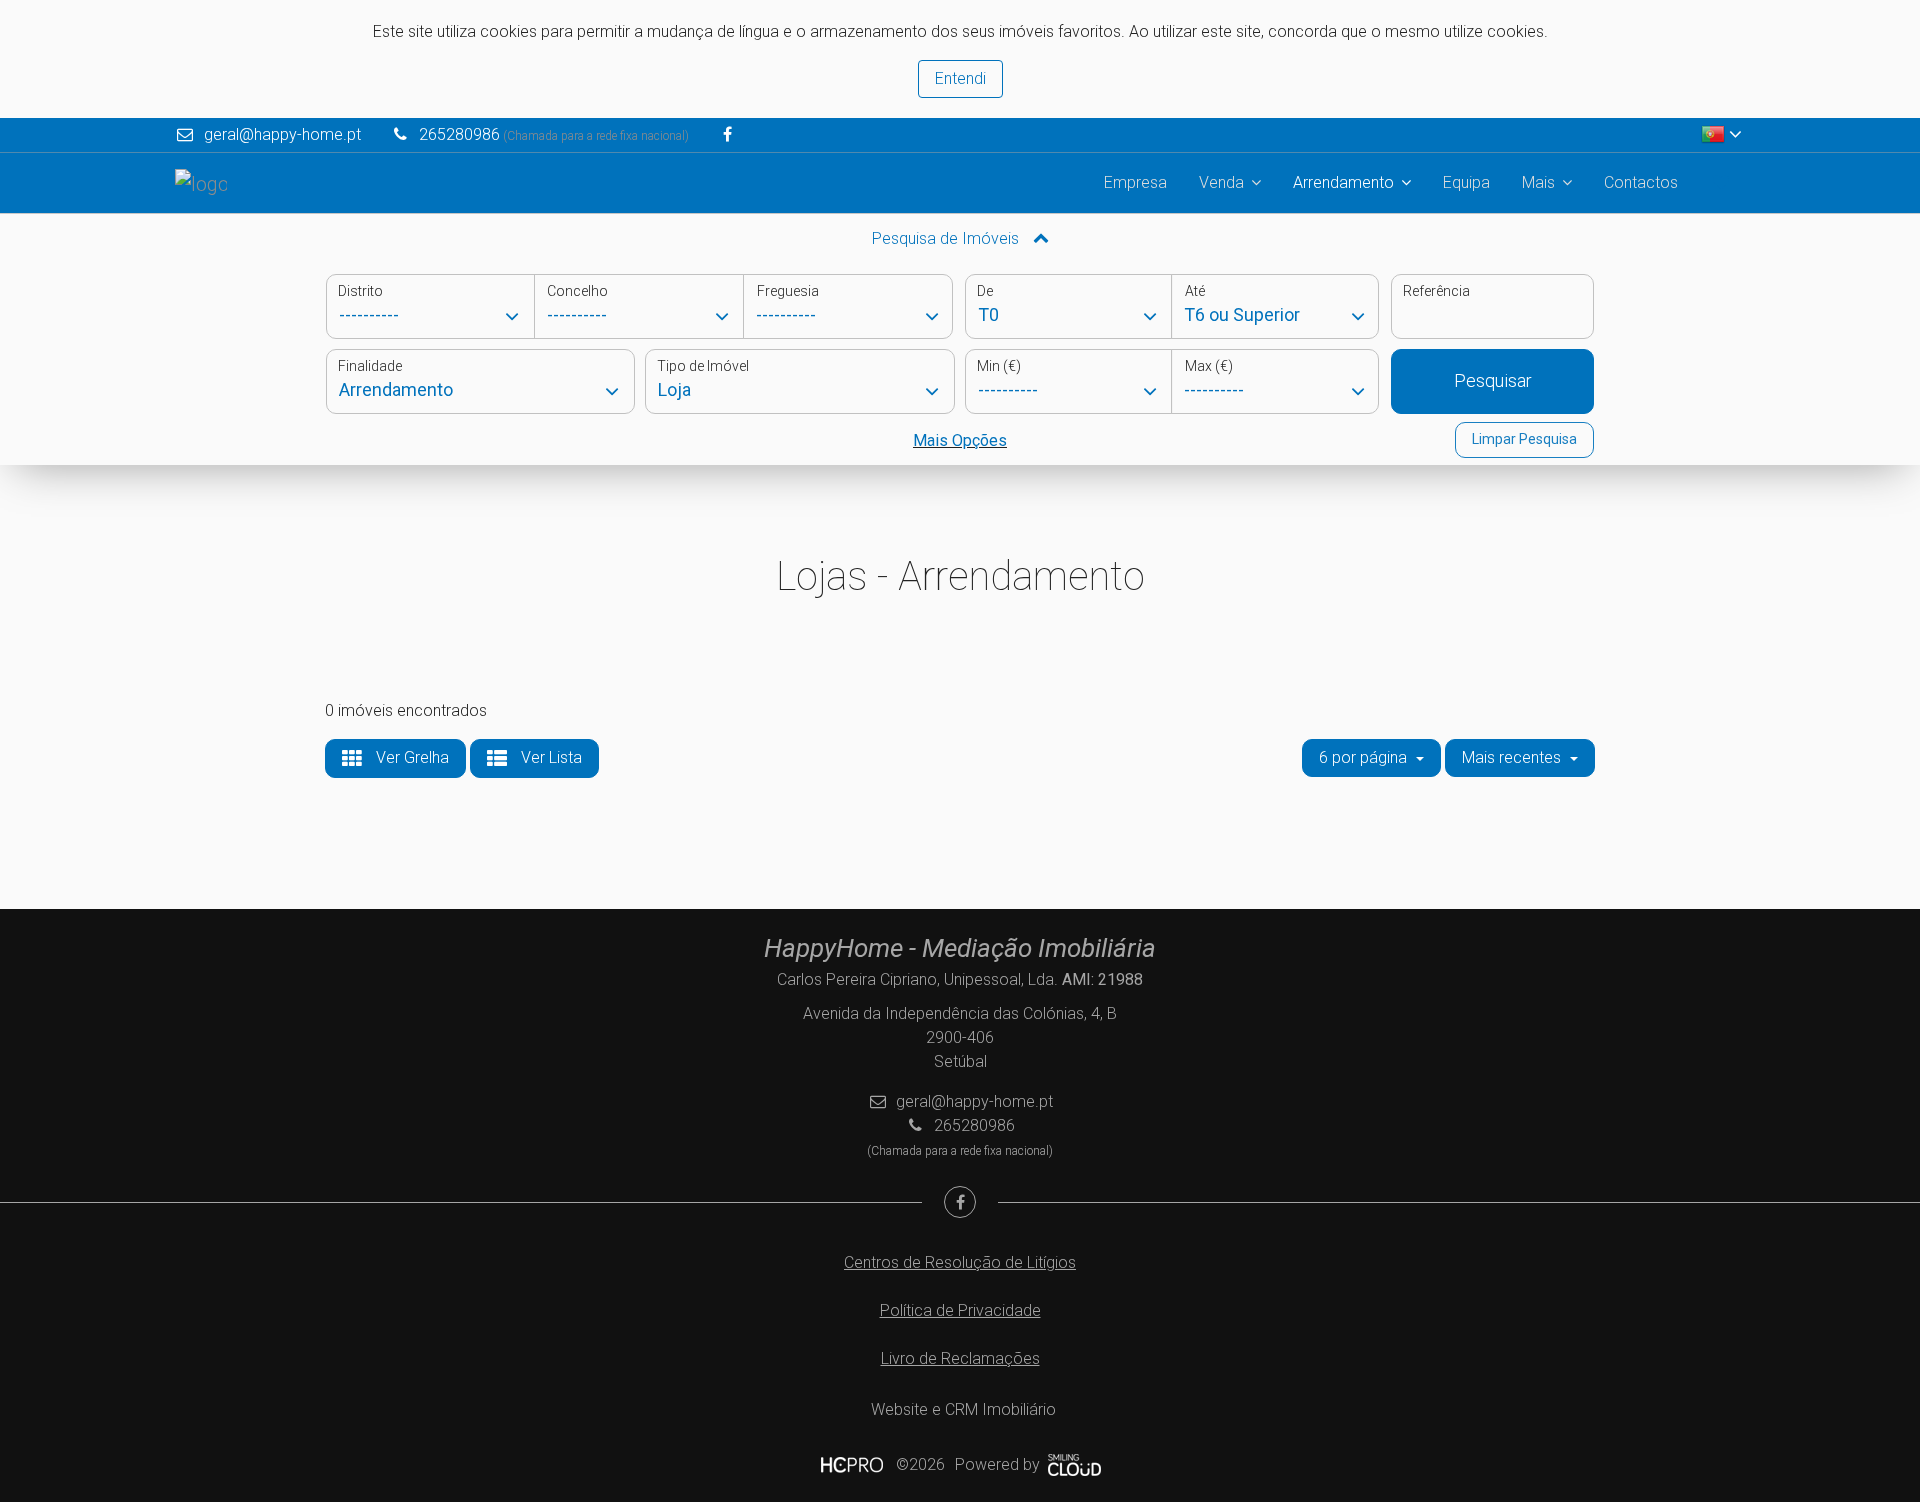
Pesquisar (1493, 380)
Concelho (577, 291)
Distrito (360, 291)
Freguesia (788, 291)
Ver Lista (549, 757)
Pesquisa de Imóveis (947, 238)
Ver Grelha (410, 757)
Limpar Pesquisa (1524, 439)
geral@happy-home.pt (282, 134)
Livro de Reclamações (960, 1358)
